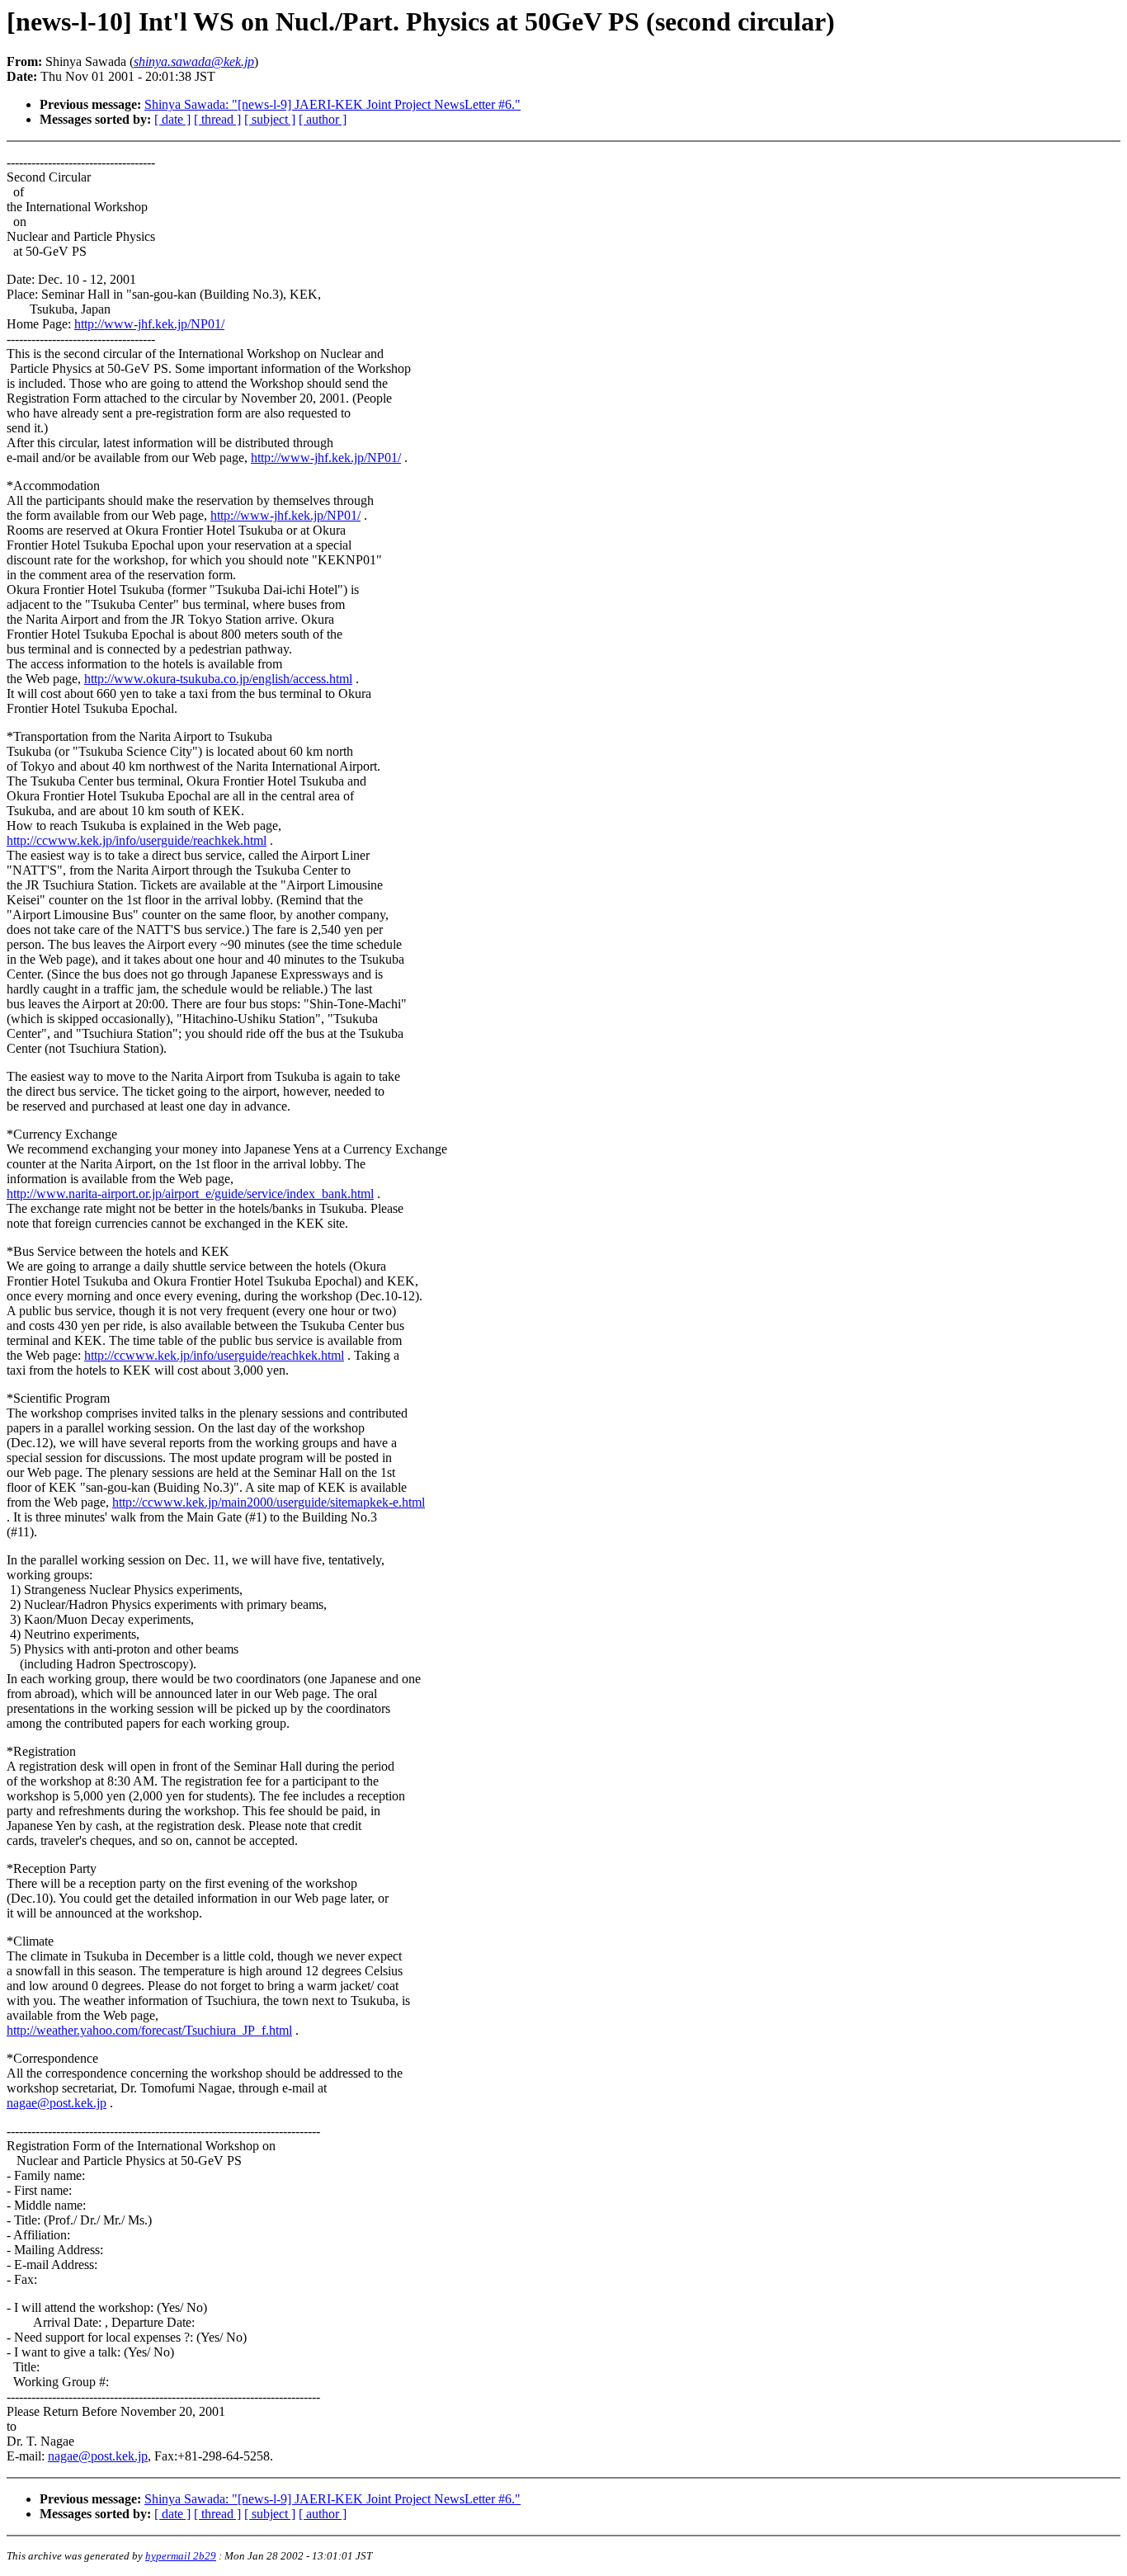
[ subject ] (270, 119)
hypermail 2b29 (181, 2556)
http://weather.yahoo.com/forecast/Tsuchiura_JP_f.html (149, 2030)
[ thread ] (217, 119)
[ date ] (172, 119)
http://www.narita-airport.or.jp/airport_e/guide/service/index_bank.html (190, 1194)
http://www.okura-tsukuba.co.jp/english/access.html (218, 679)
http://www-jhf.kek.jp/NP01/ (149, 324)
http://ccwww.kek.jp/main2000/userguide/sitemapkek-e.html (269, 1502)
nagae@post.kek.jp (57, 2103)
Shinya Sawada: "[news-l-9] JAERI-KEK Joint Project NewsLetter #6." (332, 104)
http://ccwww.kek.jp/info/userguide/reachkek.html (137, 840)
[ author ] (323, 119)
